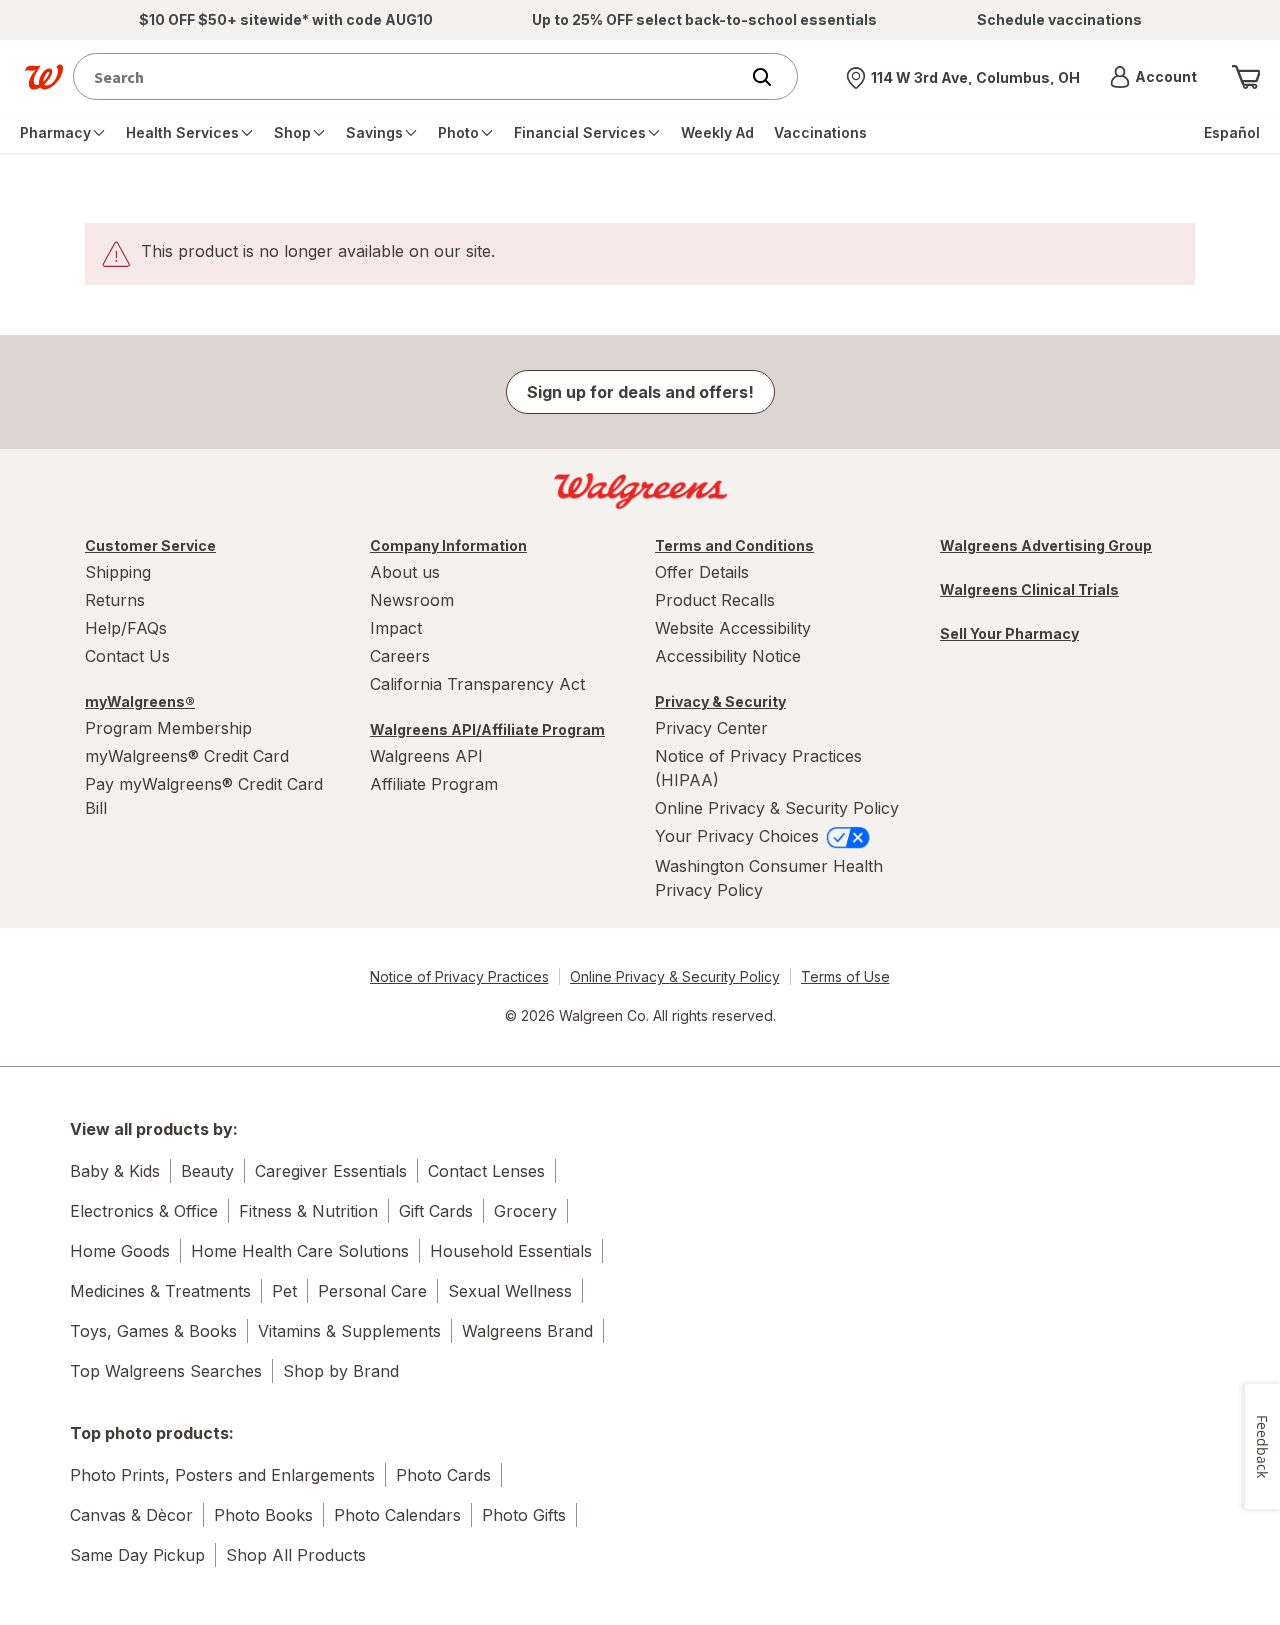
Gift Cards (436, 1211)
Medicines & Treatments (160, 1291)
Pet (284, 1291)
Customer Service (150, 545)
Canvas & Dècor (131, 1515)
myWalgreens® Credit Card (187, 756)
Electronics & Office (144, 1211)
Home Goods (120, 1251)
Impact (396, 628)
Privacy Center (711, 728)
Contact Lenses (486, 1171)
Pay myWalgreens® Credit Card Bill (204, 796)
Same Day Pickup (137, 1555)
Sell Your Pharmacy (1009, 633)
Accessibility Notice (728, 656)
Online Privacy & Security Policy (777, 808)
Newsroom (412, 600)
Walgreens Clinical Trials (1029, 589)
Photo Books (263, 1515)
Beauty (207, 1171)
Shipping (118, 572)
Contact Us (127, 656)
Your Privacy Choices (739, 836)
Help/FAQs (126, 628)
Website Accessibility (733, 628)
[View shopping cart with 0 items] (1246, 77)
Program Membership (168, 728)
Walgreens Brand (527, 1331)
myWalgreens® (140, 701)
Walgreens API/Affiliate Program (487, 729)
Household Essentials (511, 1251)
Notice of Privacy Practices (459, 976)
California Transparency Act (477, 684)
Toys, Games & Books (153, 1331)
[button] (1153, 77)
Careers (400, 656)
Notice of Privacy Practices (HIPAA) (758, 768)
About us (405, 572)
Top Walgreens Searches (166, 1371)
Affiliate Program (434, 784)
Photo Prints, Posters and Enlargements (222, 1475)
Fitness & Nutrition (308, 1211)
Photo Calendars (397, 1515)
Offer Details (702, 572)
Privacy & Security (720, 701)
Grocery (525, 1211)
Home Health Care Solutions (300, 1251)
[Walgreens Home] (44, 77)
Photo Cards (443, 1475)
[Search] (772, 77)
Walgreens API (426, 756)
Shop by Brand (341, 1371)
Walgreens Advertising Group (1046, 545)
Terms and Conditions (734, 545)
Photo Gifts (524, 1515)
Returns (115, 600)
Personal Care (372, 1291)
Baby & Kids (115, 1171)
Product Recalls (715, 600)
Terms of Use (845, 976)
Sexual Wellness (510, 1291)
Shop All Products (296, 1555)
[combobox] (410, 76)
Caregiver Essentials (331, 1171)
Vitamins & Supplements (349, 1331)
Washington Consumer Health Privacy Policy (769, 878)
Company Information (448, 545)
